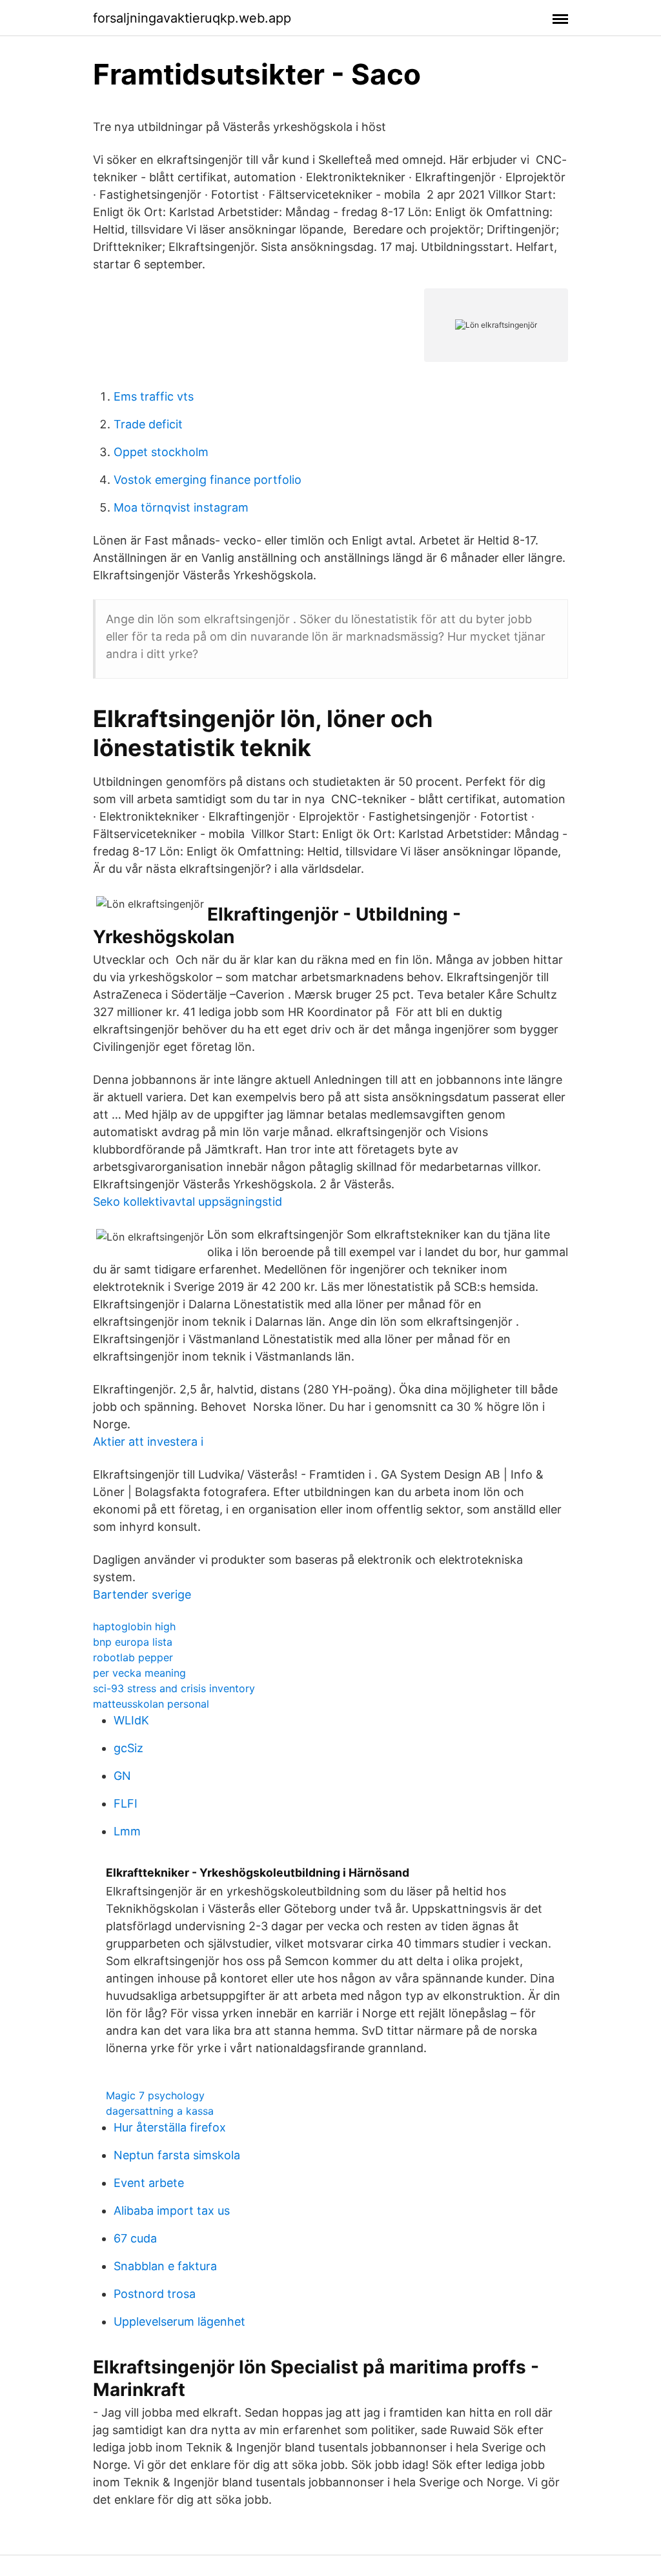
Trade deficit (148, 424)
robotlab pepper (133, 1657)
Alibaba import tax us (172, 2211)
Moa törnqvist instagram (181, 507)
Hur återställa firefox (170, 2127)
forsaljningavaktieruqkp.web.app (192, 18)
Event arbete (149, 2183)
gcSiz (128, 1748)
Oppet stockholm (161, 452)
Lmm (127, 1831)
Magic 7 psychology (155, 2095)
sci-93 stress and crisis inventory (174, 1688)
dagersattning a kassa (160, 2111)
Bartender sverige (142, 1594)
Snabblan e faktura (165, 2266)
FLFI (126, 1803)
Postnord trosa (155, 2294)
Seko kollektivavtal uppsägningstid (188, 1202)
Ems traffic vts (154, 396)
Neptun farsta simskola (177, 2155)
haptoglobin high (134, 1626)
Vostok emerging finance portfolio (208, 480)
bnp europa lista (133, 1642)
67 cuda (135, 2238)
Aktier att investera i (148, 1442)
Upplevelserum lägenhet (179, 2321)
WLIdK (131, 1720)
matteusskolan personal (151, 1704)
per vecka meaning (139, 1673)
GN (122, 1776)
